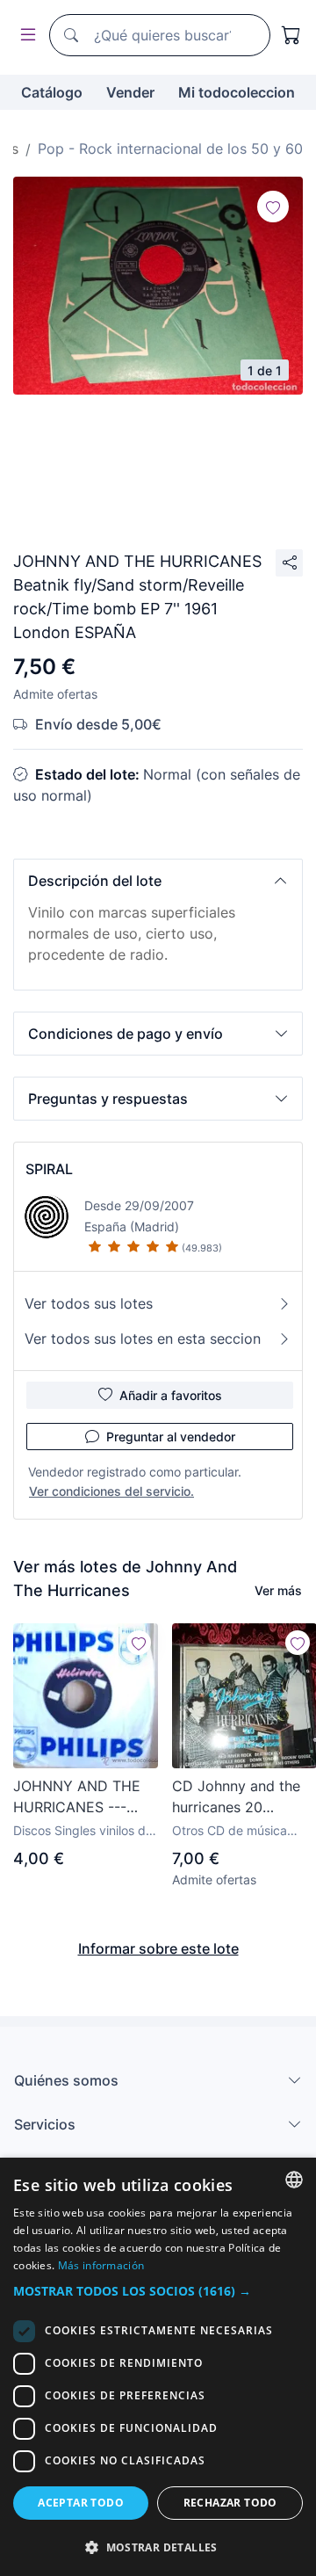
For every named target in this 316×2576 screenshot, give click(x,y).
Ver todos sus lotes (89, 1303)
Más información (101, 2265)
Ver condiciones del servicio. (111, 1491)
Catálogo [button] (52, 92)
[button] (158, 881)
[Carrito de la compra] (291, 35)
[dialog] (158, 2367)
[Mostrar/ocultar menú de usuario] (25, 36)
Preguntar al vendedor (171, 1437)
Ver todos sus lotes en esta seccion (143, 1339)
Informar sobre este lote (158, 1948)
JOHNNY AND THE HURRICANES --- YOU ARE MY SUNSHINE (77, 1797)
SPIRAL (49, 1169)
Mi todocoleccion (237, 92)
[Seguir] (273, 207)
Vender (130, 92)
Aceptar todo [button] (81, 2503)
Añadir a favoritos (171, 1395)
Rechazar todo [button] (230, 2503)
